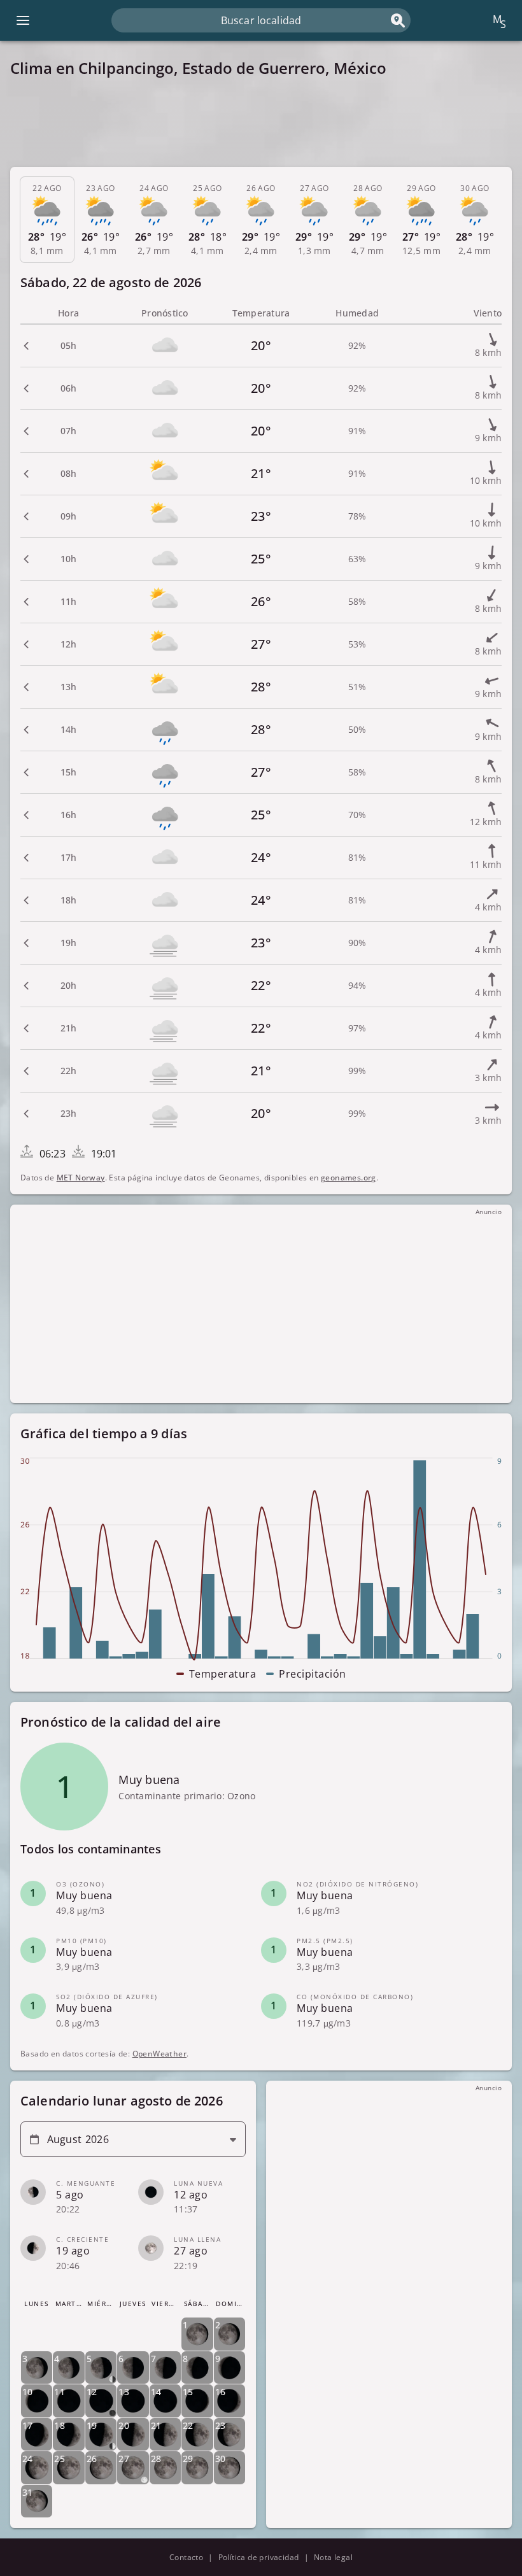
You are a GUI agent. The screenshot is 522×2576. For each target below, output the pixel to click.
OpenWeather (159, 2054)
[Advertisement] (261, 122)
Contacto (186, 2557)
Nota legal (333, 2557)
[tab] (47, 220)
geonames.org (349, 1178)
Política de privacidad (259, 2557)
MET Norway (81, 1178)
